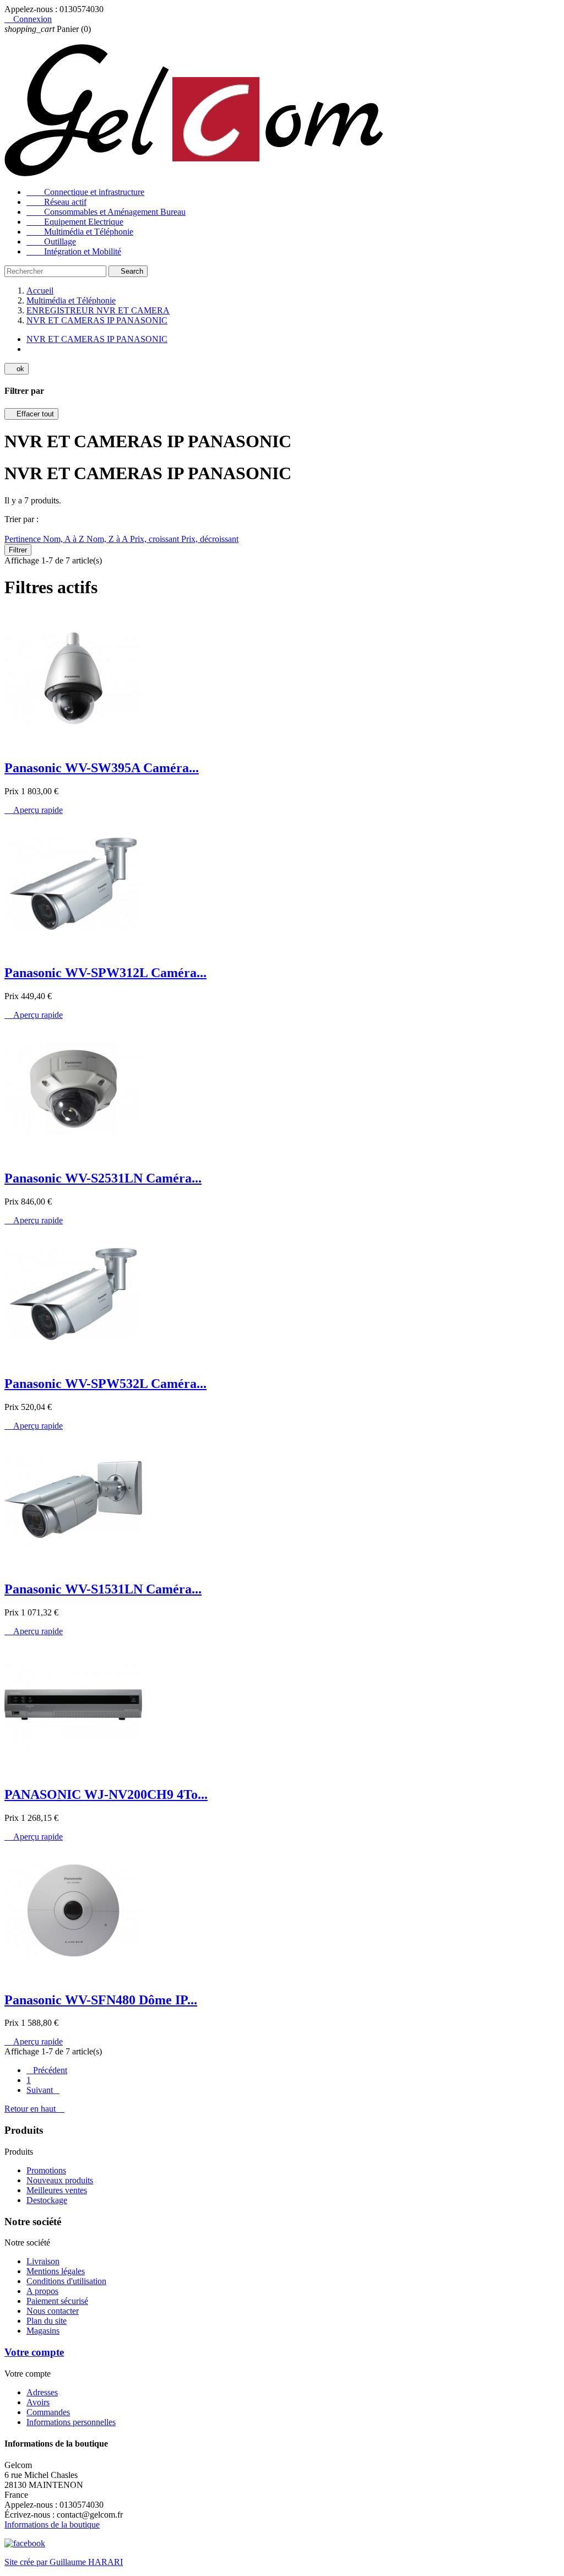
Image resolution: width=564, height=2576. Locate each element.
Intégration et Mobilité (74, 251)
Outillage (51, 242)
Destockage (47, 2200)
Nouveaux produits (60, 2180)
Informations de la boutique (52, 2525)
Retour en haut (34, 2109)
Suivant (43, 2090)
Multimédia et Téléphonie (80, 232)
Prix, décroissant (210, 539)
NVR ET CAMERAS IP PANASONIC (97, 339)
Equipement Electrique (75, 222)
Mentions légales (56, 2271)
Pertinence (24, 539)
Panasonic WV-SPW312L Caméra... (105, 973)
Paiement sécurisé (57, 2301)
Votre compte (34, 2352)
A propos (42, 2291)
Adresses (42, 2392)
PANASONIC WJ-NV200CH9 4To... (106, 1794)
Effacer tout (31, 414)
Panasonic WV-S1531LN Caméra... (103, 1589)
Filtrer (18, 550)
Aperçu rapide (34, 810)
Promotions (46, 2170)
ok (17, 369)
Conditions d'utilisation (66, 2281)
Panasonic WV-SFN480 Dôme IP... (101, 2000)
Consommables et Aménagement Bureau (106, 212)
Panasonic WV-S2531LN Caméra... (103, 1178)
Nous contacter (53, 2311)
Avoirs (38, 2402)
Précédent (47, 2070)
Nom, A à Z (65, 539)
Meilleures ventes (57, 2190)
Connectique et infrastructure (85, 192)
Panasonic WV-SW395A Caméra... (102, 768)
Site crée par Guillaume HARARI (64, 2562)
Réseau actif (56, 202)
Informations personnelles (71, 2422)
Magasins (43, 2331)
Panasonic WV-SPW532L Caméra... (105, 1384)
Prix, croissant (156, 539)
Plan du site (47, 2321)
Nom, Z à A (108, 539)
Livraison (43, 2261)
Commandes (48, 2412)
